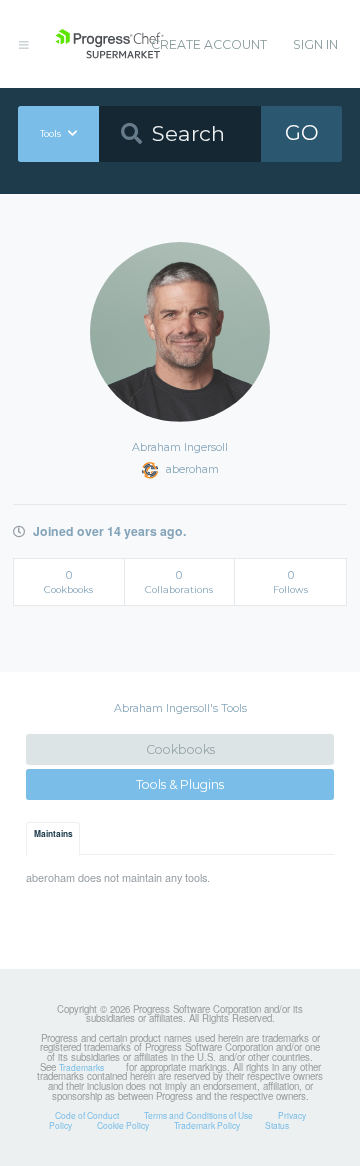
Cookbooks (180, 749)
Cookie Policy (123, 1125)
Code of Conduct (87, 1115)
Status (277, 1125)
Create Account (209, 44)
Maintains (53, 834)
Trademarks (81, 1067)
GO (302, 132)
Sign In (315, 44)
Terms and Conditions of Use (198, 1115)
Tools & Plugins (180, 784)
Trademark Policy (207, 1125)
